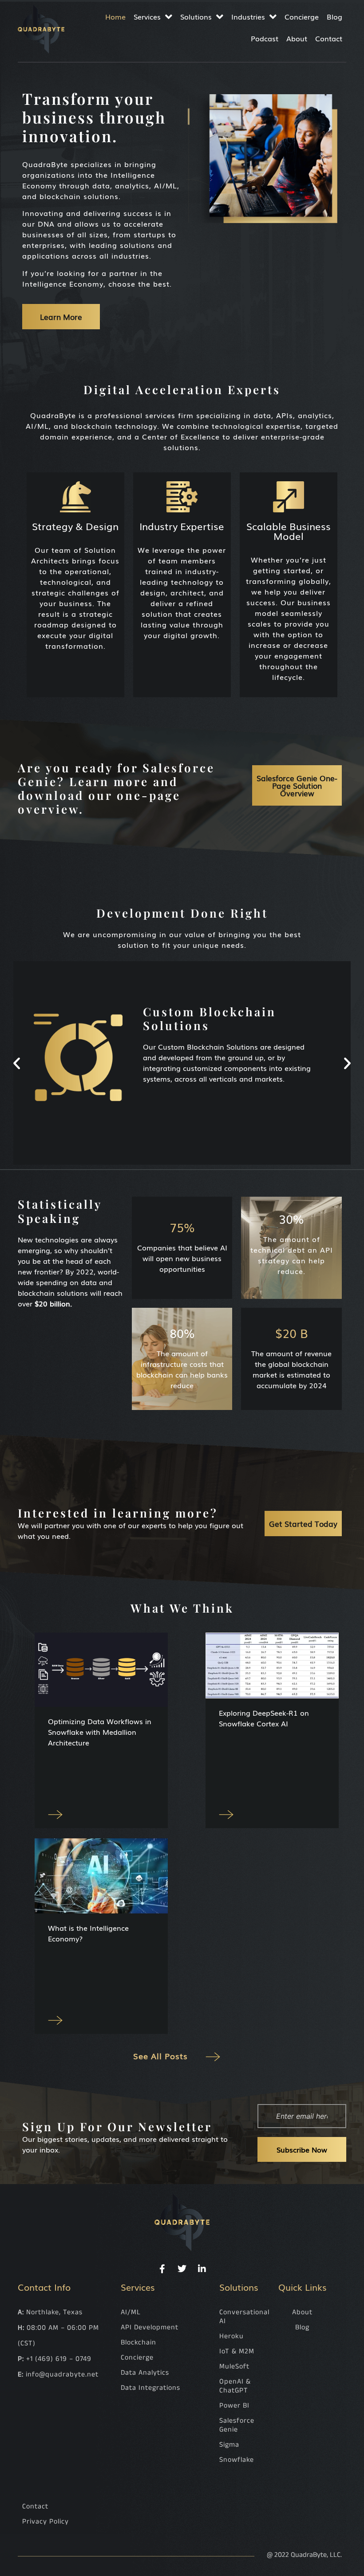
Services (147, 16)
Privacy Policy (45, 2522)
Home (115, 16)
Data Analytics (145, 2373)
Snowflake (237, 2460)
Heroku (231, 2336)
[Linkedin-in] (202, 2269)
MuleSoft (234, 2366)
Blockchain (138, 2342)
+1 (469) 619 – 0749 (59, 2359)
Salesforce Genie (237, 2425)
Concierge (302, 16)
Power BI (234, 2406)
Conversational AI (242, 2317)
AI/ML (131, 2312)
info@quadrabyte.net (62, 2374)
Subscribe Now (302, 2149)
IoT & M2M (237, 2351)
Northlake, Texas (54, 2312)
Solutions (196, 16)
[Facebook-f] (162, 2269)
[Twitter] (182, 2269)
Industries (248, 16)
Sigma (229, 2445)
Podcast (265, 38)
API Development (150, 2327)
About (297, 38)
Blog (334, 16)
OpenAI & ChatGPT (235, 2386)
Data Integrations (150, 2388)
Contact (329, 38)
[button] (17, 1063)
